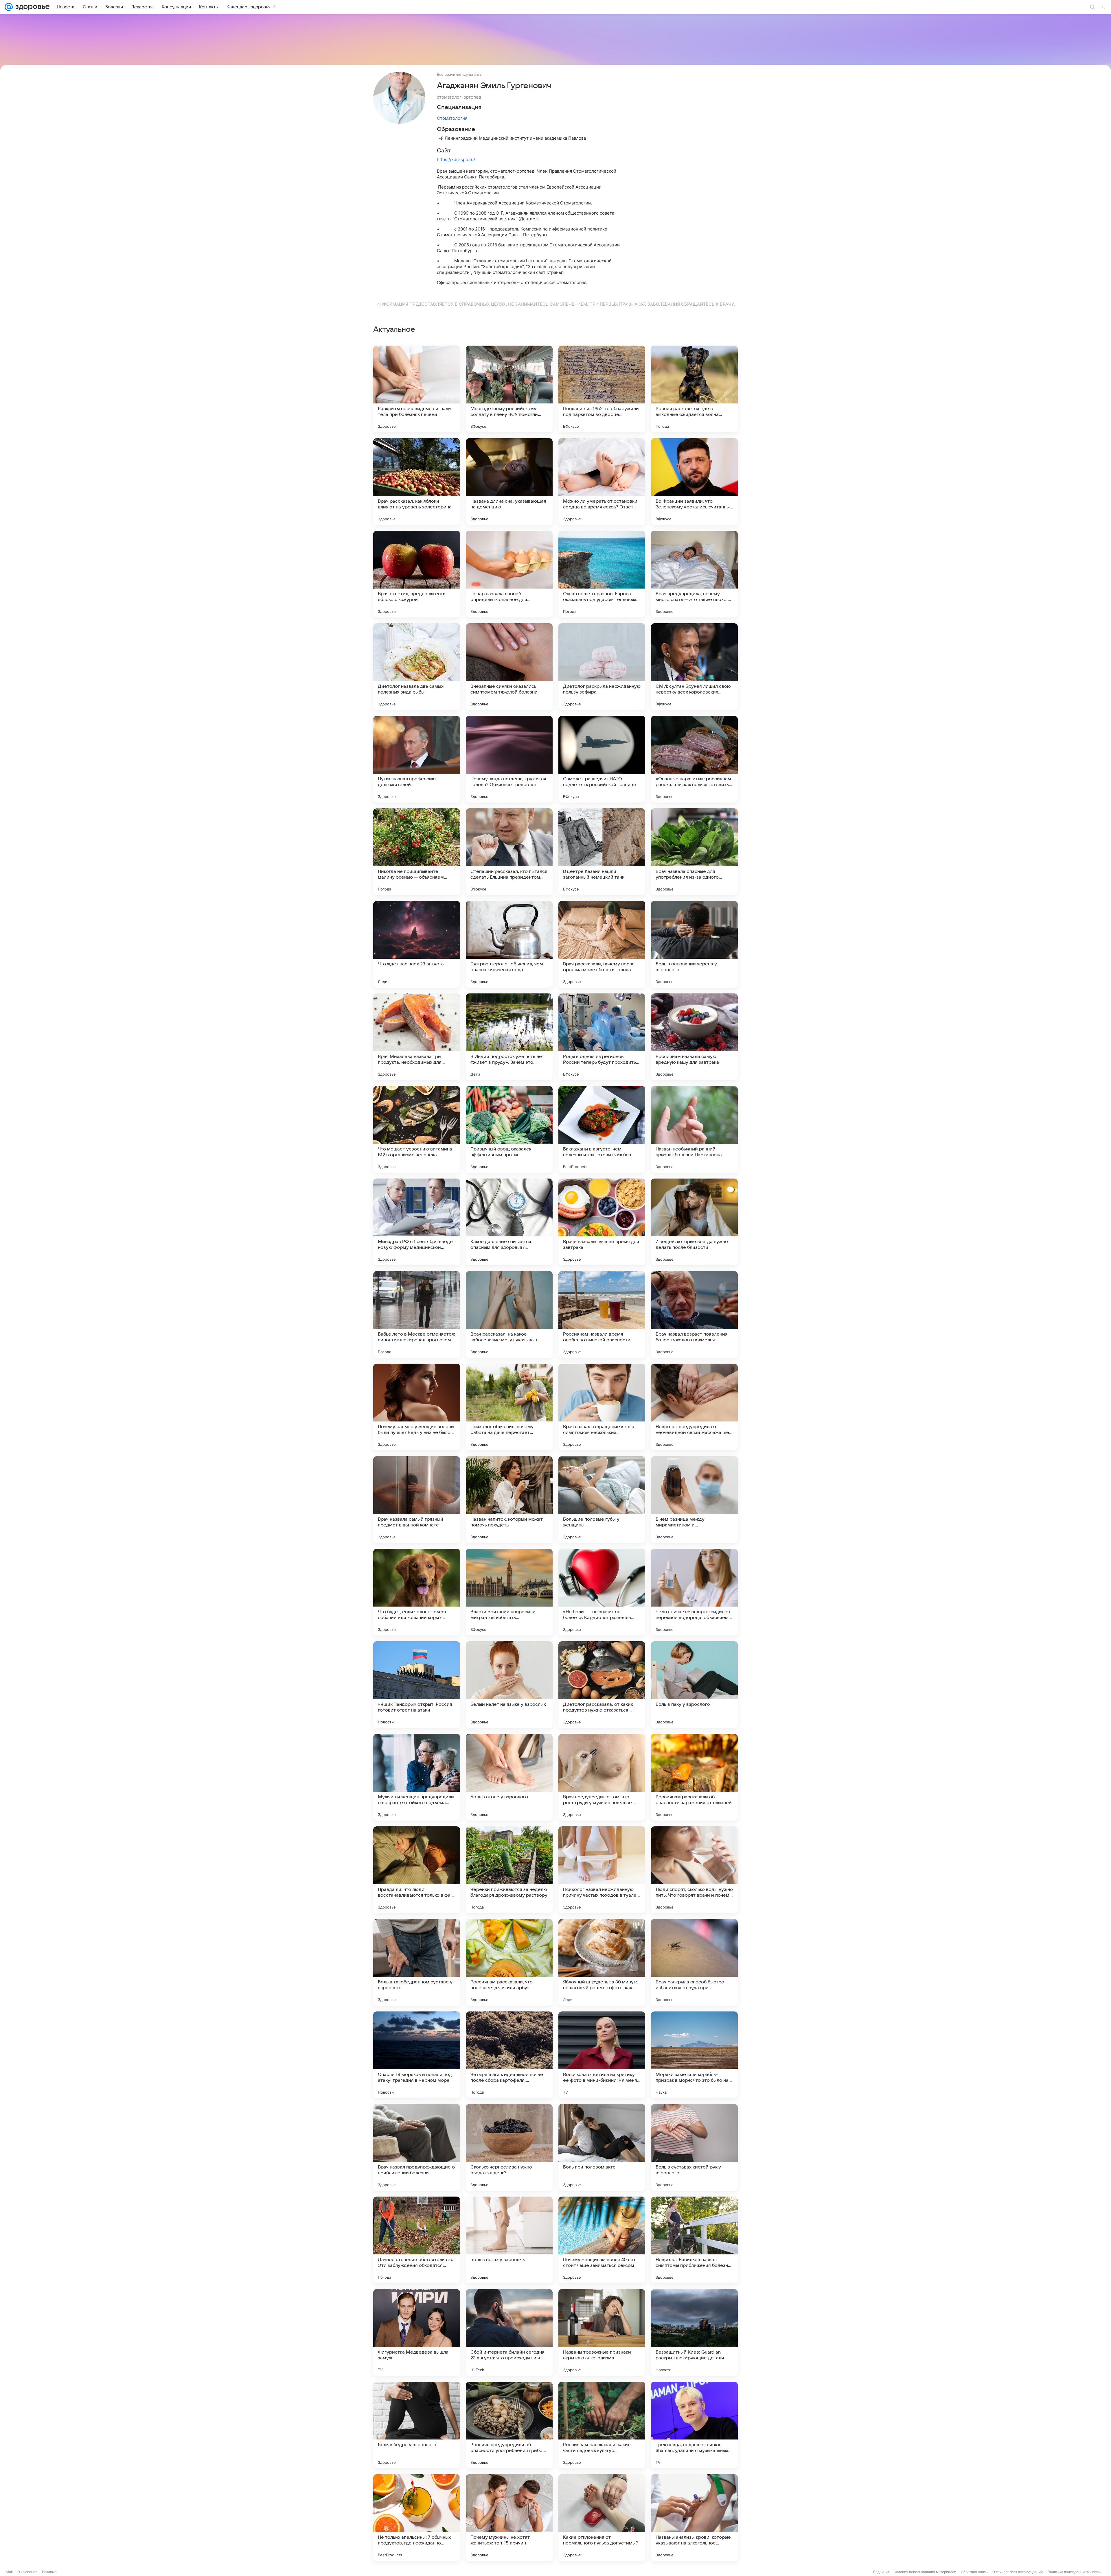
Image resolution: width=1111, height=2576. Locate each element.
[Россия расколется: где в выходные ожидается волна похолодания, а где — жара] (694, 389)
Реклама (49, 2572)
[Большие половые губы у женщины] (602, 1500)
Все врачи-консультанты (460, 74)
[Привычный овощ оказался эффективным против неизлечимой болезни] (509, 1129)
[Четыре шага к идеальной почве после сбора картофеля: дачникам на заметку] (509, 2055)
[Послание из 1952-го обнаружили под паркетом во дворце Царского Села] (602, 389)
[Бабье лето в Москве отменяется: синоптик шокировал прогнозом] (417, 1314)
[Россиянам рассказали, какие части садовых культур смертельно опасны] (602, 2425)
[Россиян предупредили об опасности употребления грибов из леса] (509, 2425)
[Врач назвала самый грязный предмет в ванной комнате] (417, 1500)
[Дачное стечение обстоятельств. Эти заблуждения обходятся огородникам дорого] (417, 2240)
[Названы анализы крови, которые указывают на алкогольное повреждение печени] (694, 2518)
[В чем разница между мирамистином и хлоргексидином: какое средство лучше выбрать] (694, 1500)
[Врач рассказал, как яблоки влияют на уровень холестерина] (417, 482)
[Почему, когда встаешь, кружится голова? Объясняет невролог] (509, 759)
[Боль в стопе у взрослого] (509, 1777)
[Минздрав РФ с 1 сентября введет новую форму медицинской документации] (417, 1222)
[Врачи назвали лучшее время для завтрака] (602, 1222)
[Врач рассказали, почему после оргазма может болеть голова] (602, 944)
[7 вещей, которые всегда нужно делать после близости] (694, 1222)
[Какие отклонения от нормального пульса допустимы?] (602, 2518)
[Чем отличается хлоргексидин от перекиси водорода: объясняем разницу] (694, 1592)
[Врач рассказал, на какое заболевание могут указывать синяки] (509, 1314)
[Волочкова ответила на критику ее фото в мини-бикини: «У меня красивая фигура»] (602, 2055)
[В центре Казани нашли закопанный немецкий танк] (602, 852)
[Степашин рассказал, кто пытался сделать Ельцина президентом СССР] (509, 852)
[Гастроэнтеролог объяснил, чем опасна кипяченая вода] (509, 944)
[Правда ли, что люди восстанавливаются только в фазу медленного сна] (417, 1870)
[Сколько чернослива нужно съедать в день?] (509, 2147)
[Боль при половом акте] (602, 2147)
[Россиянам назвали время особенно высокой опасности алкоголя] (602, 1314)
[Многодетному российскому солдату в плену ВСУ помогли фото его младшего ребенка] (509, 389)
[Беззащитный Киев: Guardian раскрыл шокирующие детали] (694, 2332)
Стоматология (452, 118)
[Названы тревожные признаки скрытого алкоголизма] (602, 2332)
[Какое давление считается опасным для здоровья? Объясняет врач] (509, 1222)
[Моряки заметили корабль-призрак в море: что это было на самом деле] (694, 2055)
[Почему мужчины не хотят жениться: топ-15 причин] (509, 2518)
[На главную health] (31, 7)
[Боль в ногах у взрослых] (509, 2240)
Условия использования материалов (925, 2572)
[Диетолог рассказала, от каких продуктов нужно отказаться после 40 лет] (602, 1685)
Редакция (881, 2572)
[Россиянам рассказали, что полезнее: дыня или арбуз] (509, 1962)
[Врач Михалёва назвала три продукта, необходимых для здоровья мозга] (417, 1037)
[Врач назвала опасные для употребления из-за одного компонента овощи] (694, 852)
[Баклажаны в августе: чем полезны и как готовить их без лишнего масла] (602, 1129)
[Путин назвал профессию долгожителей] (417, 759)
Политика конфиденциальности (1074, 2572)
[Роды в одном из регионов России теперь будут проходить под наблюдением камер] (602, 1037)
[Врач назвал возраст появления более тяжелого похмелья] (694, 1314)
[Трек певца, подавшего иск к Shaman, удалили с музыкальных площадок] (694, 2425)
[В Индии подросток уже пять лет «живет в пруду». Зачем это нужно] (509, 1037)
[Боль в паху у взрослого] (694, 1685)
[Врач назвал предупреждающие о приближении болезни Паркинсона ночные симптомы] (417, 2147)
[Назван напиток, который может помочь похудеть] (509, 1500)
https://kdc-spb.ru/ (456, 159)
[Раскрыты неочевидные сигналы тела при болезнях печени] (417, 389)
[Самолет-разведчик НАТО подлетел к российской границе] (602, 759)
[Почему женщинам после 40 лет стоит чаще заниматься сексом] (602, 2240)
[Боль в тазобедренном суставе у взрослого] (417, 1962)
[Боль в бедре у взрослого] (417, 2425)
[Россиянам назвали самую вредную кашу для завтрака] (694, 1037)
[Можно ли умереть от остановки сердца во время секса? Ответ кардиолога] (602, 482)
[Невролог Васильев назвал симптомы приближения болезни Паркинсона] (694, 2240)
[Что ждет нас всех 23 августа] (417, 944)
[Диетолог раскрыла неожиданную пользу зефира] (602, 667)
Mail (9, 2572)
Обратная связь (974, 2572)
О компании (27, 2572)
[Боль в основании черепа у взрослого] (694, 944)
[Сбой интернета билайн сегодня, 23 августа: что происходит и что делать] (509, 2332)
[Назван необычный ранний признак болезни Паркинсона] (694, 1129)
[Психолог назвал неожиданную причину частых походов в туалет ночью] (602, 1870)
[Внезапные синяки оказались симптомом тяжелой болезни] (509, 667)
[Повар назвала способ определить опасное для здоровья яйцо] (509, 574)
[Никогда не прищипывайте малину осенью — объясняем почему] (417, 852)
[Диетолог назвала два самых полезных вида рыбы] (417, 667)
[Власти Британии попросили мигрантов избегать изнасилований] (509, 1592)
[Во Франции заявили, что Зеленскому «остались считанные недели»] (694, 482)
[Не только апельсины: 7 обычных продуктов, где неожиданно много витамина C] (417, 2518)
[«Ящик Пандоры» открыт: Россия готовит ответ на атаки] (417, 1685)
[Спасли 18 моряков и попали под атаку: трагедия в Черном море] (417, 2055)
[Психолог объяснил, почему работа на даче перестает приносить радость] (509, 1407)
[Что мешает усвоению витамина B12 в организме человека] (417, 1129)
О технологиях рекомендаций (1018, 2572)
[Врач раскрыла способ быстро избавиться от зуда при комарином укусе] (694, 1962)
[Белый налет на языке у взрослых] (509, 1685)
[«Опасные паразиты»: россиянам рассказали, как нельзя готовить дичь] (694, 759)
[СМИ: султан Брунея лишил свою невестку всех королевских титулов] (694, 667)
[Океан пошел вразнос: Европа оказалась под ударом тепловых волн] (602, 574)
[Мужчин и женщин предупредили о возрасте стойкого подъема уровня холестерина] (417, 1777)
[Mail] (9, 7)
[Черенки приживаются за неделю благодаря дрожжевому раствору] (509, 1870)
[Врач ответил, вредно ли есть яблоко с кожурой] (417, 574)
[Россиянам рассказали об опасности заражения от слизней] (694, 1777)
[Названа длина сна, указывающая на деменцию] (509, 482)
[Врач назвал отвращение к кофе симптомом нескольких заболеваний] (602, 1407)
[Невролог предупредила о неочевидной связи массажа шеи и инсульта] (694, 1407)
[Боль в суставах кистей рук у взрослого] (694, 2147)
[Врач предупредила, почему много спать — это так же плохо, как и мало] (694, 574)
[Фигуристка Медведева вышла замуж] (417, 2332)
